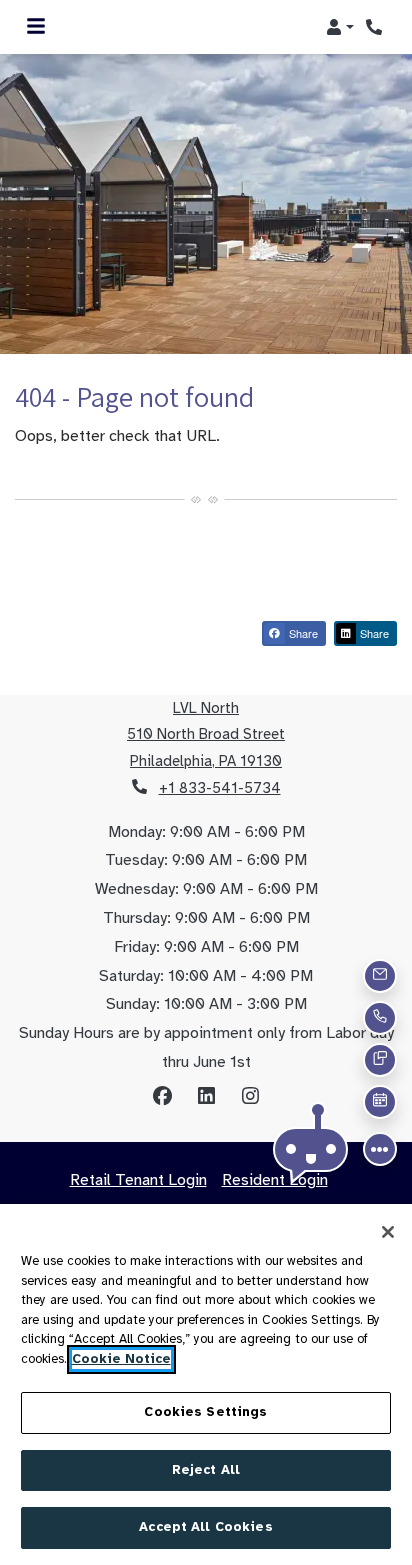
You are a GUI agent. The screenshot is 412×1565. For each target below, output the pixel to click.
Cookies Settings (205, 1412)
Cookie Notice (121, 1359)
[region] (206, 1384)
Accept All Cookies (205, 1527)
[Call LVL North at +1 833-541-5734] (376, 27)
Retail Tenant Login (138, 1180)
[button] (340, 27)
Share (302, 633)
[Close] (388, 1232)
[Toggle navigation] (36, 27)
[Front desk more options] (380, 1149)
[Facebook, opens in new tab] (162, 1097)
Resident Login (275, 1179)
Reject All (206, 1470)
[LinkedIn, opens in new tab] (206, 1097)
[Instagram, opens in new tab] (250, 1097)
